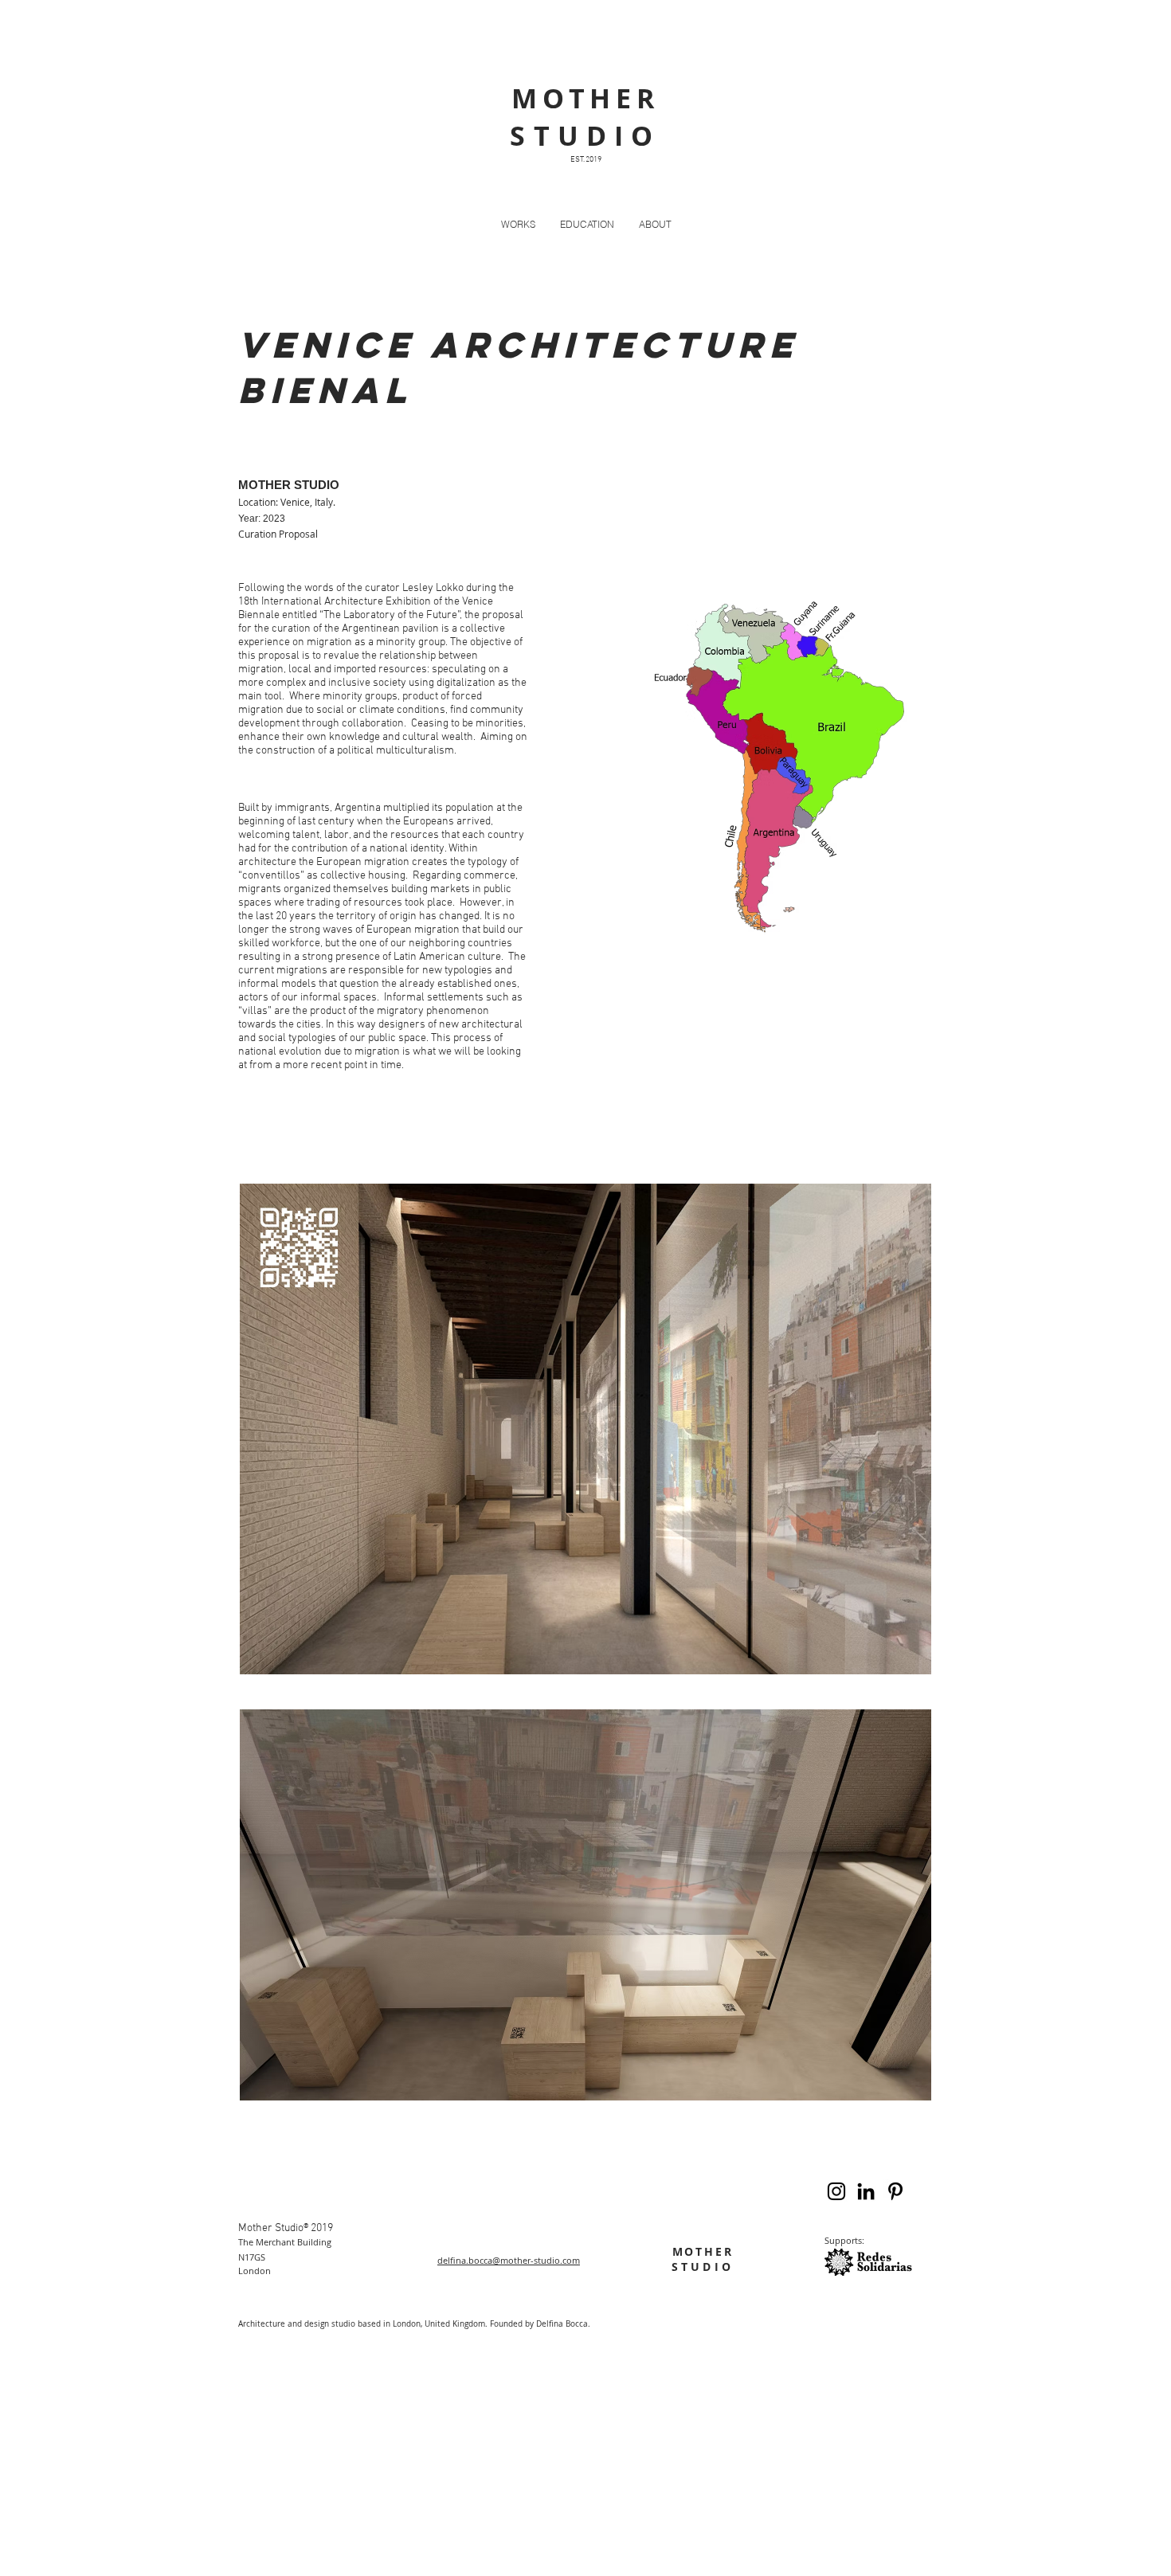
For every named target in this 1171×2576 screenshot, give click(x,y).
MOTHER (703, 2251)
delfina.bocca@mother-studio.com (509, 2260)
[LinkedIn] (866, 2191)
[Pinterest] (895, 2191)
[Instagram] (836, 2191)
